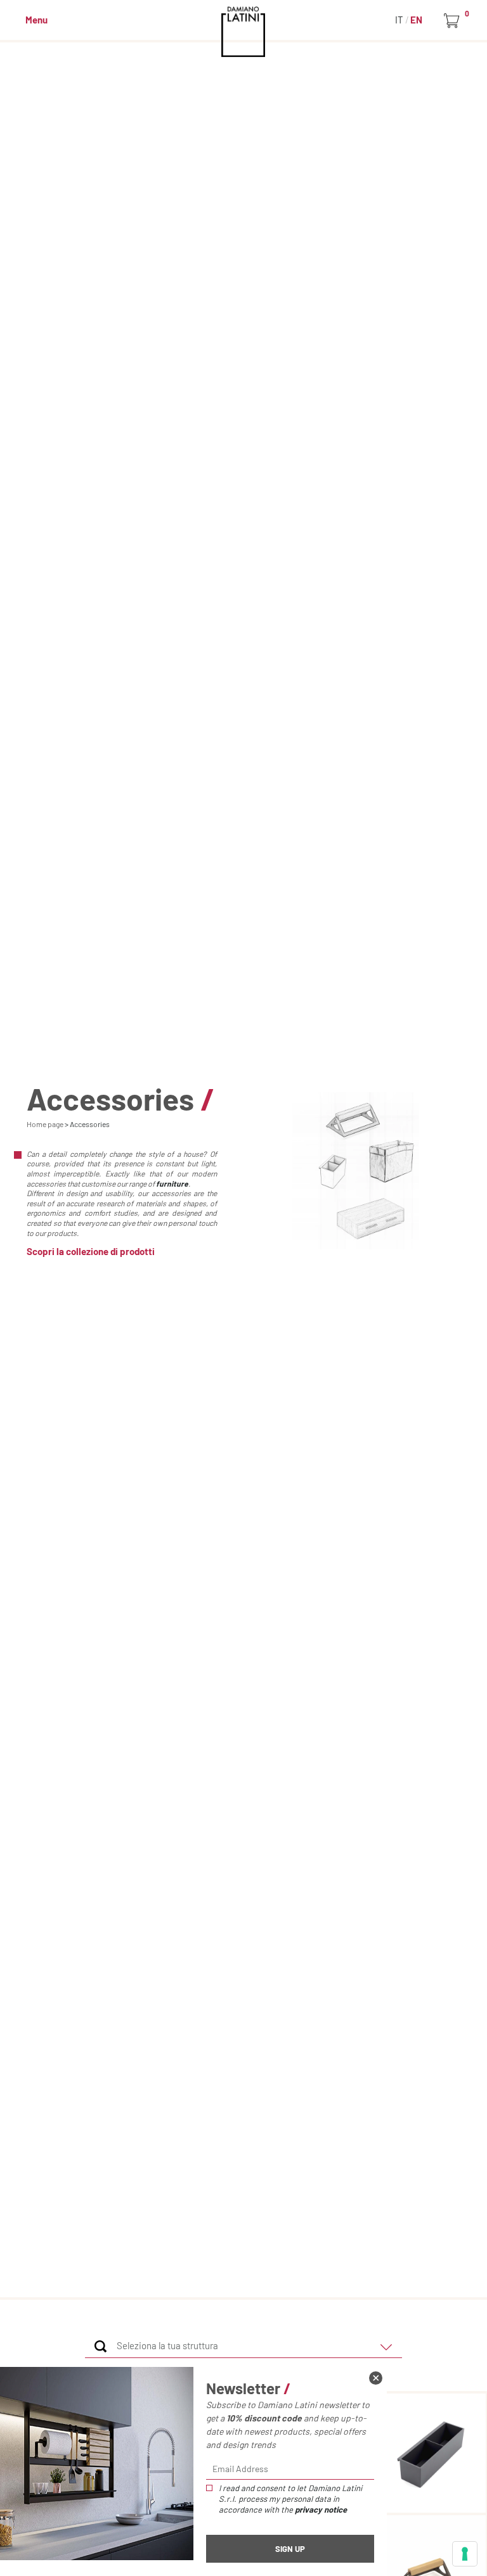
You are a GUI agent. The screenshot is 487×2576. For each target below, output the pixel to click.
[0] (454, 21)
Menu (36, 20)
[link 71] (376, 2378)
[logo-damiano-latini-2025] (244, 32)
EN (416, 20)
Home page (45, 1124)
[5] (465, 2554)
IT (400, 20)
